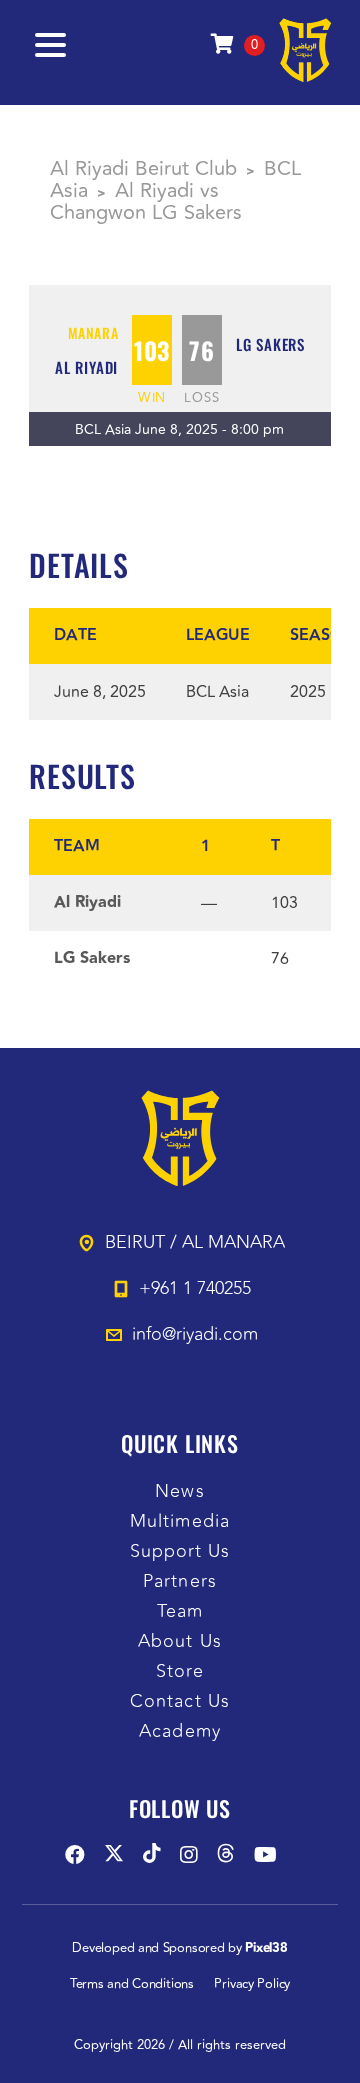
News (179, 1491)
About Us (180, 1641)
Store (180, 1671)
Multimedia (180, 1521)
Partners (180, 1581)
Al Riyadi (86, 367)
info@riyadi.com (195, 1334)
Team (180, 1611)
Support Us (180, 1551)
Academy (180, 1731)
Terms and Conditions (132, 1984)
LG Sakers (270, 344)
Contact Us (180, 1701)
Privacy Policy (252, 1984)
